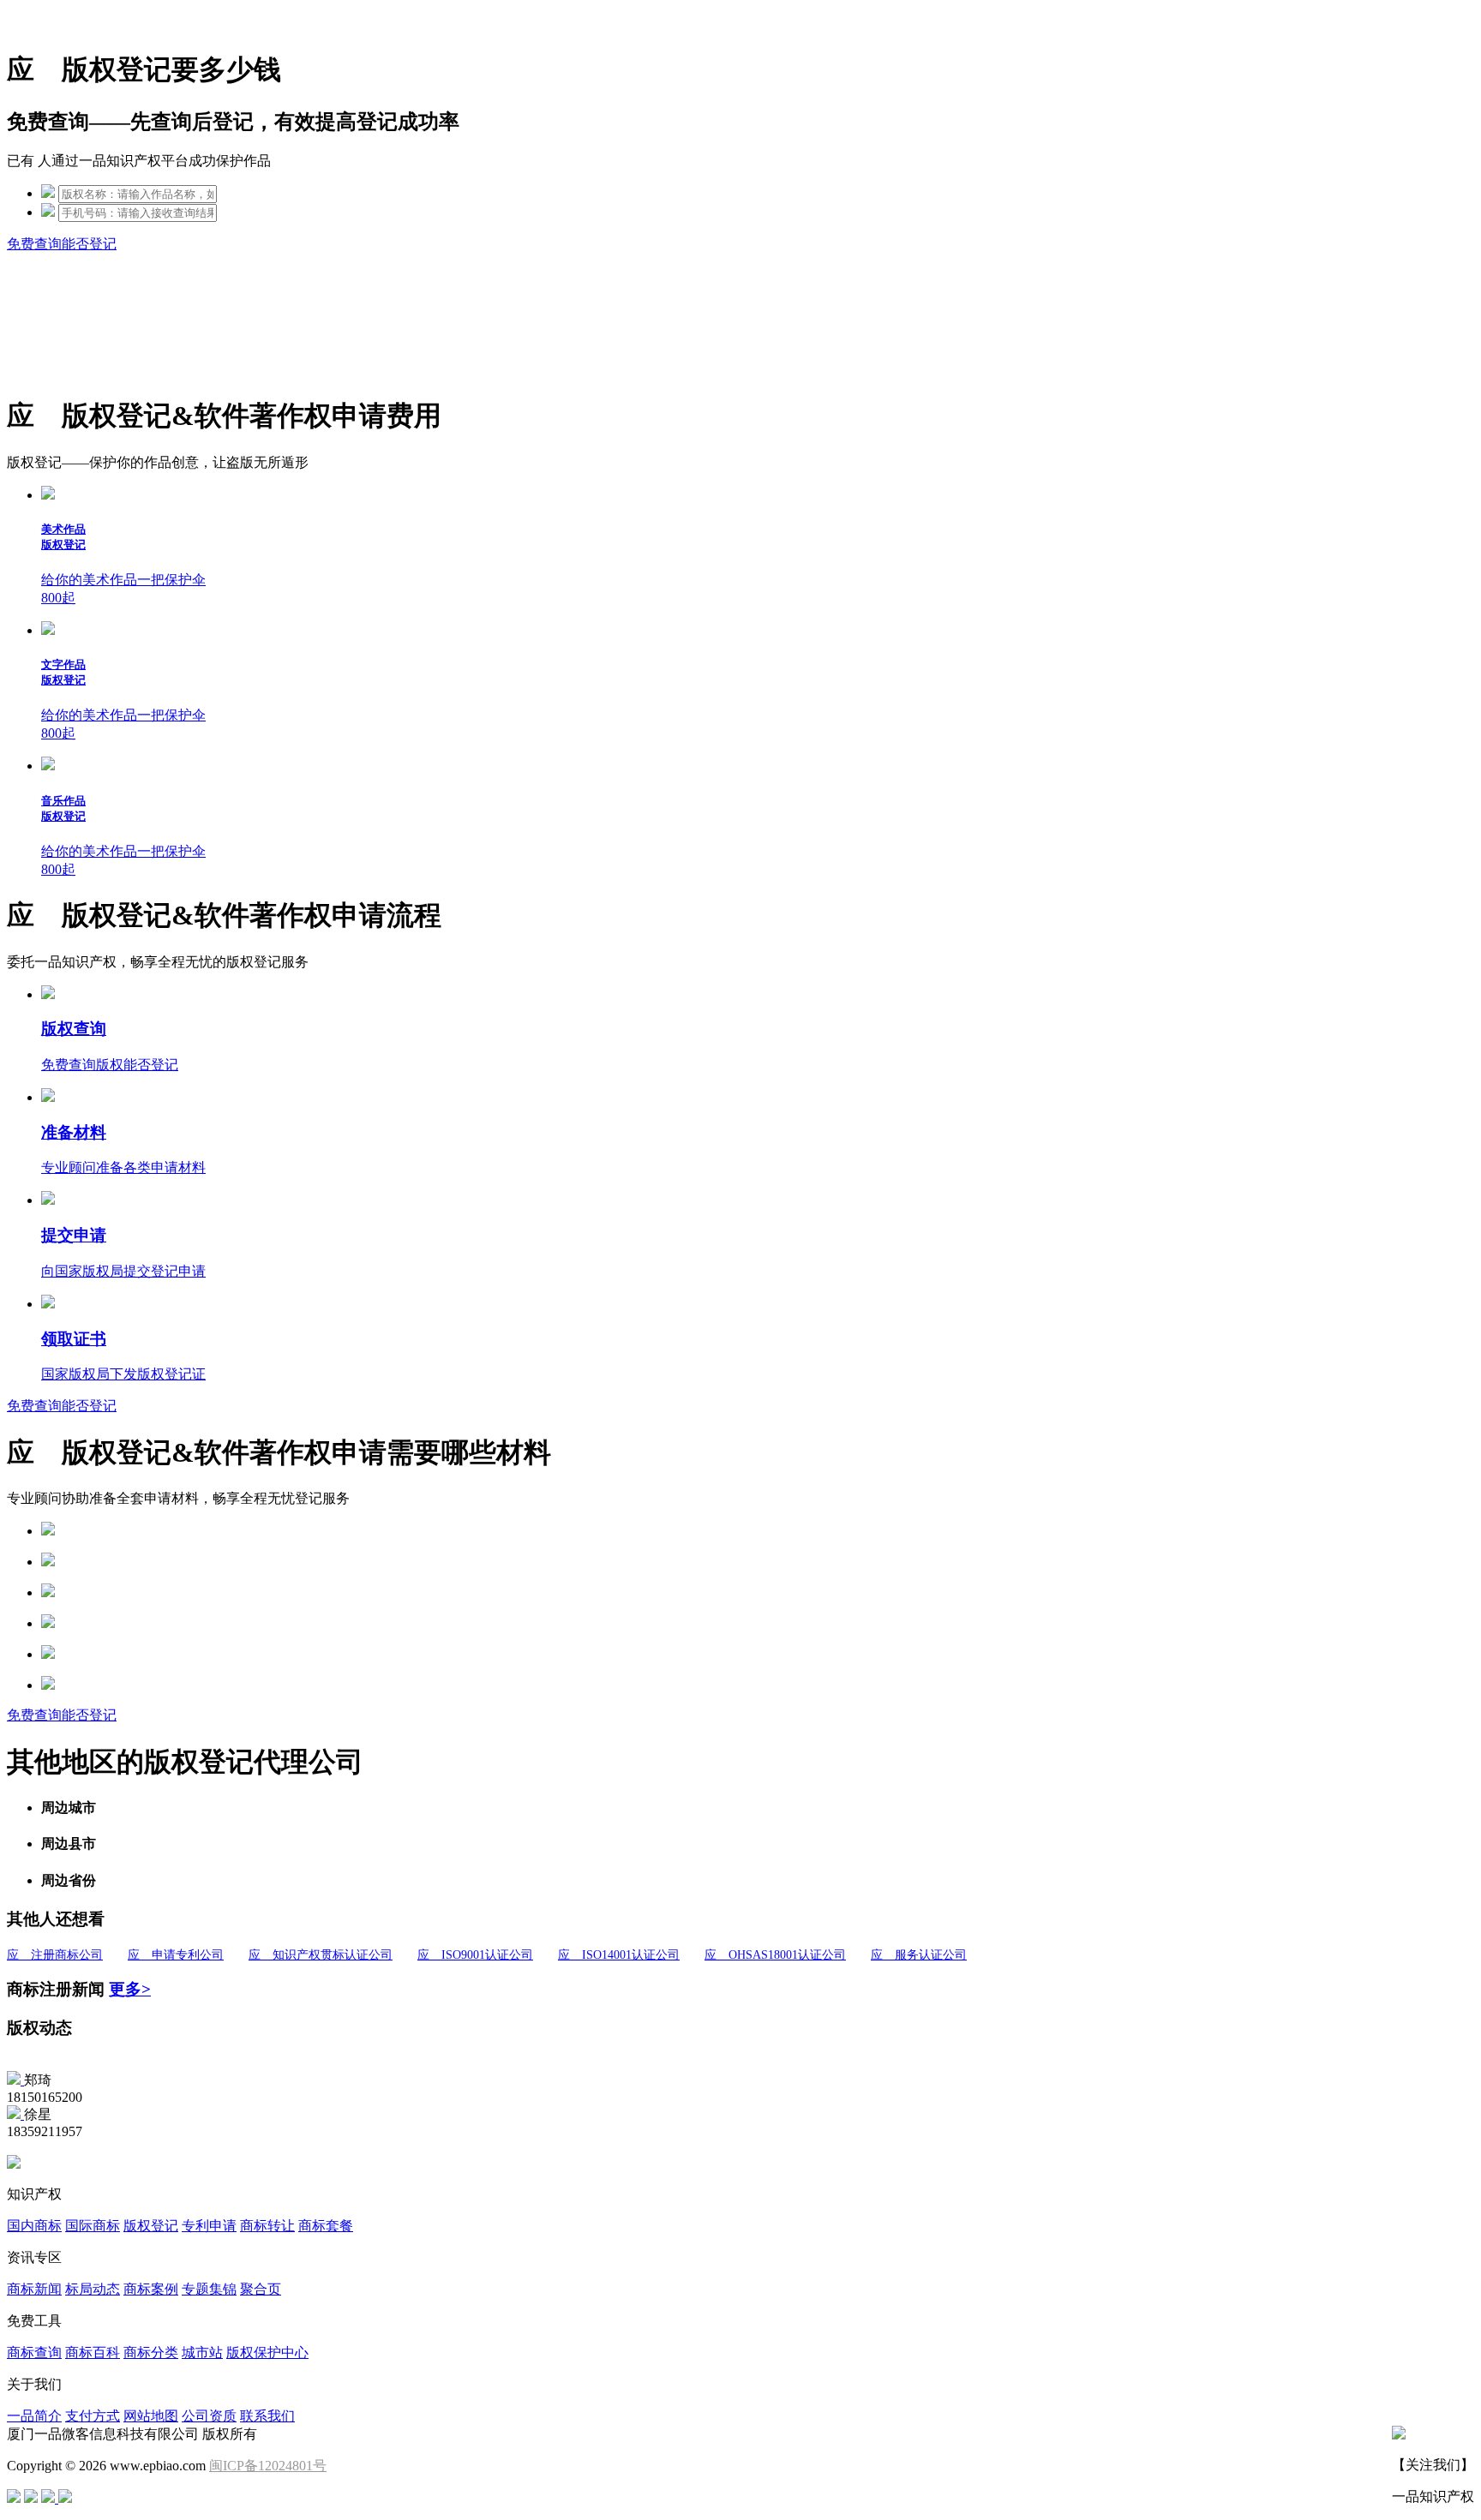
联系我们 (267, 2416)
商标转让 (267, 2226)
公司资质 (209, 2416)
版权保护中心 (267, 2352)
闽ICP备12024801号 (268, 2466)
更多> (130, 1989)
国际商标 (93, 2226)
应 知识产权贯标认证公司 (321, 1955)
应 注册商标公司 (55, 1955)
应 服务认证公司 (919, 1955)
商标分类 (151, 2352)
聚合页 (261, 2289)
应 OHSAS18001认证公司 (775, 1955)
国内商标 (34, 2226)
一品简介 (34, 2416)
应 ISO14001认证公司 (619, 1955)
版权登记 (151, 2226)
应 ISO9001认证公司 (475, 1955)
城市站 (202, 2352)
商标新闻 (34, 2289)
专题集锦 (209, 2289)
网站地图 (151, 2416)
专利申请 (209, 2226)
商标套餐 (326, 2226)
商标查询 (34, 2352)
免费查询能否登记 (62, 244)
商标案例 (151, 2289)
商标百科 (93, 2352)
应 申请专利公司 (176, 1955)
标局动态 (93, 2289)
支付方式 (93, 2416)
